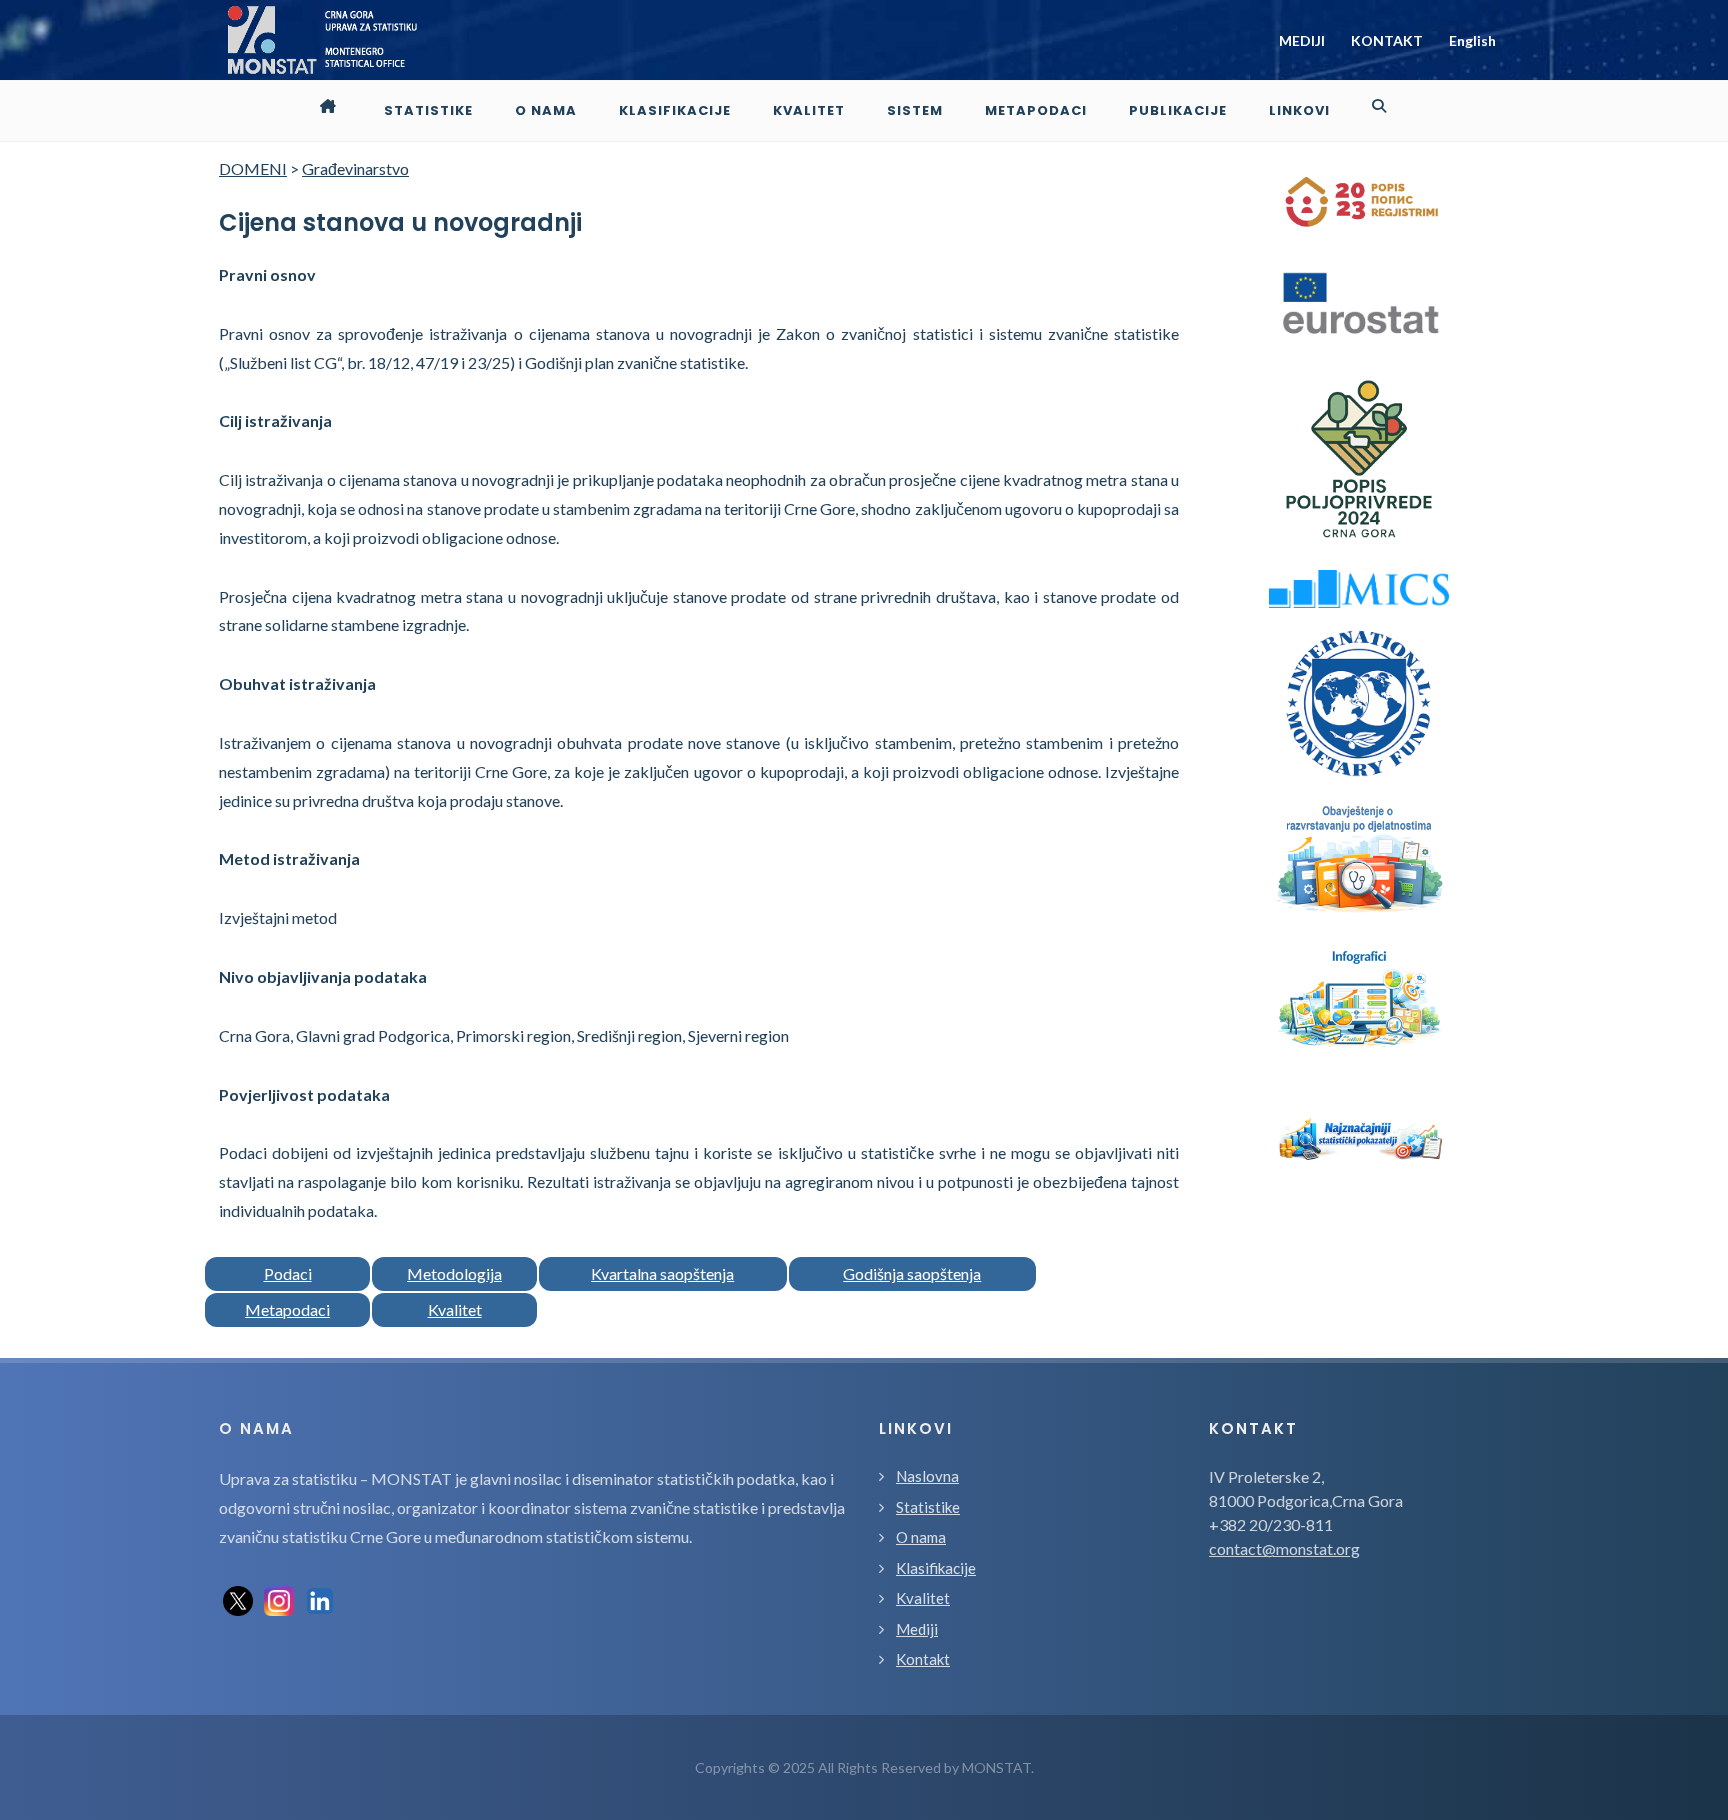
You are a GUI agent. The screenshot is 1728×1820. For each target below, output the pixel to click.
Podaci (288, 1273)
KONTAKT (1387, 40)
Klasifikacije (936, 1568)
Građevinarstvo (355, 168)
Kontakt (923, 1659)
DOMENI (253, 168)
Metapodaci (287, 1309)
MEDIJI (1302, 40)
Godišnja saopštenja (912, 1273)
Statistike (928, 1507)
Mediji (917, 1629)
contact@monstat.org (1284, 1548)
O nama (921, 1537)
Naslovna (927, 1476)
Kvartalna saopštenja (662, 1273)
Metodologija (454, 1273)
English (1472, 40)
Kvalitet (455, 1309)
